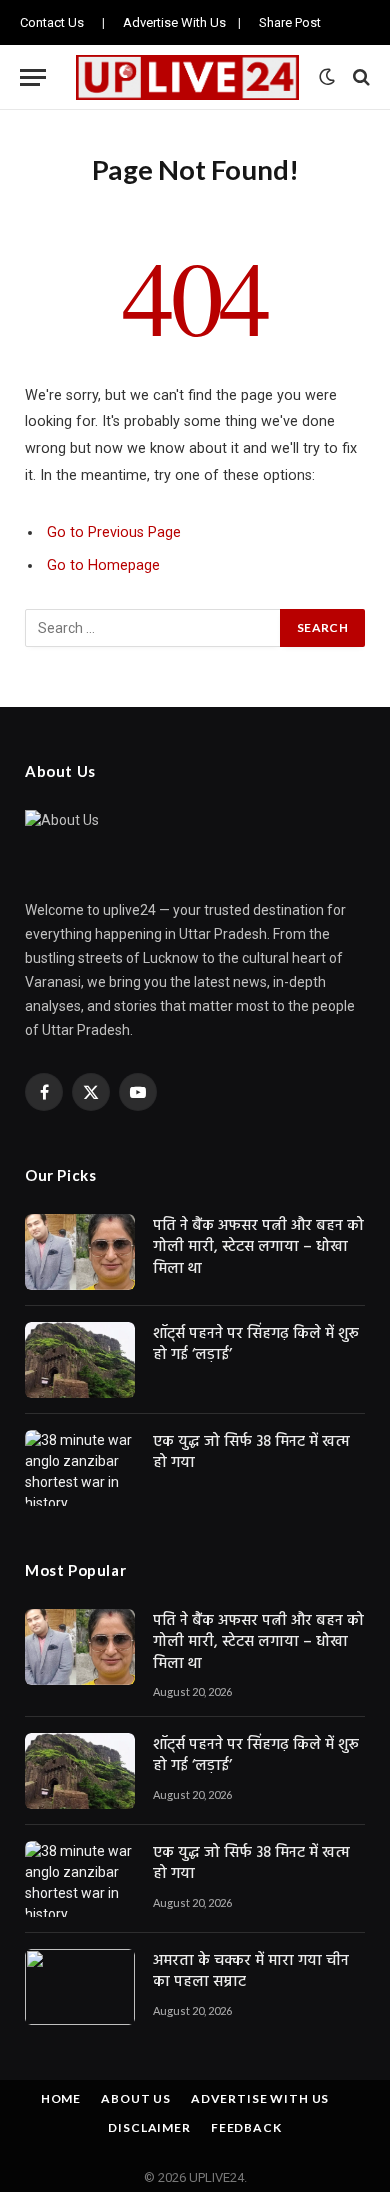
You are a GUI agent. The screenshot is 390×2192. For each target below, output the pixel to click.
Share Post (290, 22)
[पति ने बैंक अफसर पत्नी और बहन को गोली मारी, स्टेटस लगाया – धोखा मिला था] (80, 1252)
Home (61, 2098)
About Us (136, 2098)
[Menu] (33, 77)
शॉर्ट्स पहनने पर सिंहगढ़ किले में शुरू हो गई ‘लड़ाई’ (256, 1344)
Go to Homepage (103, 565)
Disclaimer (149, 2127)
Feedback (246, 2127)
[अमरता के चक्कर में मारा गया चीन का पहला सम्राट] (80, 1987)
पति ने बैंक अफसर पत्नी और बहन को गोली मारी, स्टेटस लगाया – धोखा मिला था (258, 1247)
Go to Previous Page (114, 532)
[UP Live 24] (187, 77)
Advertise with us (260, 2098)
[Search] (359, 77)
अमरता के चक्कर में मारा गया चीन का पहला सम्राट (251, 1971)
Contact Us (52, 22)
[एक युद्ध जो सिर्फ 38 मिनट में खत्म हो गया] (80, 1468)
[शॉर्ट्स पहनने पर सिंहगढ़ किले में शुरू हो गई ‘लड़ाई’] (80, 1360)
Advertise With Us (174, 22)
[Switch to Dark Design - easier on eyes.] (327, 77)
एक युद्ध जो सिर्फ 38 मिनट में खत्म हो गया (251, 1452)
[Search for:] (153, 628)
